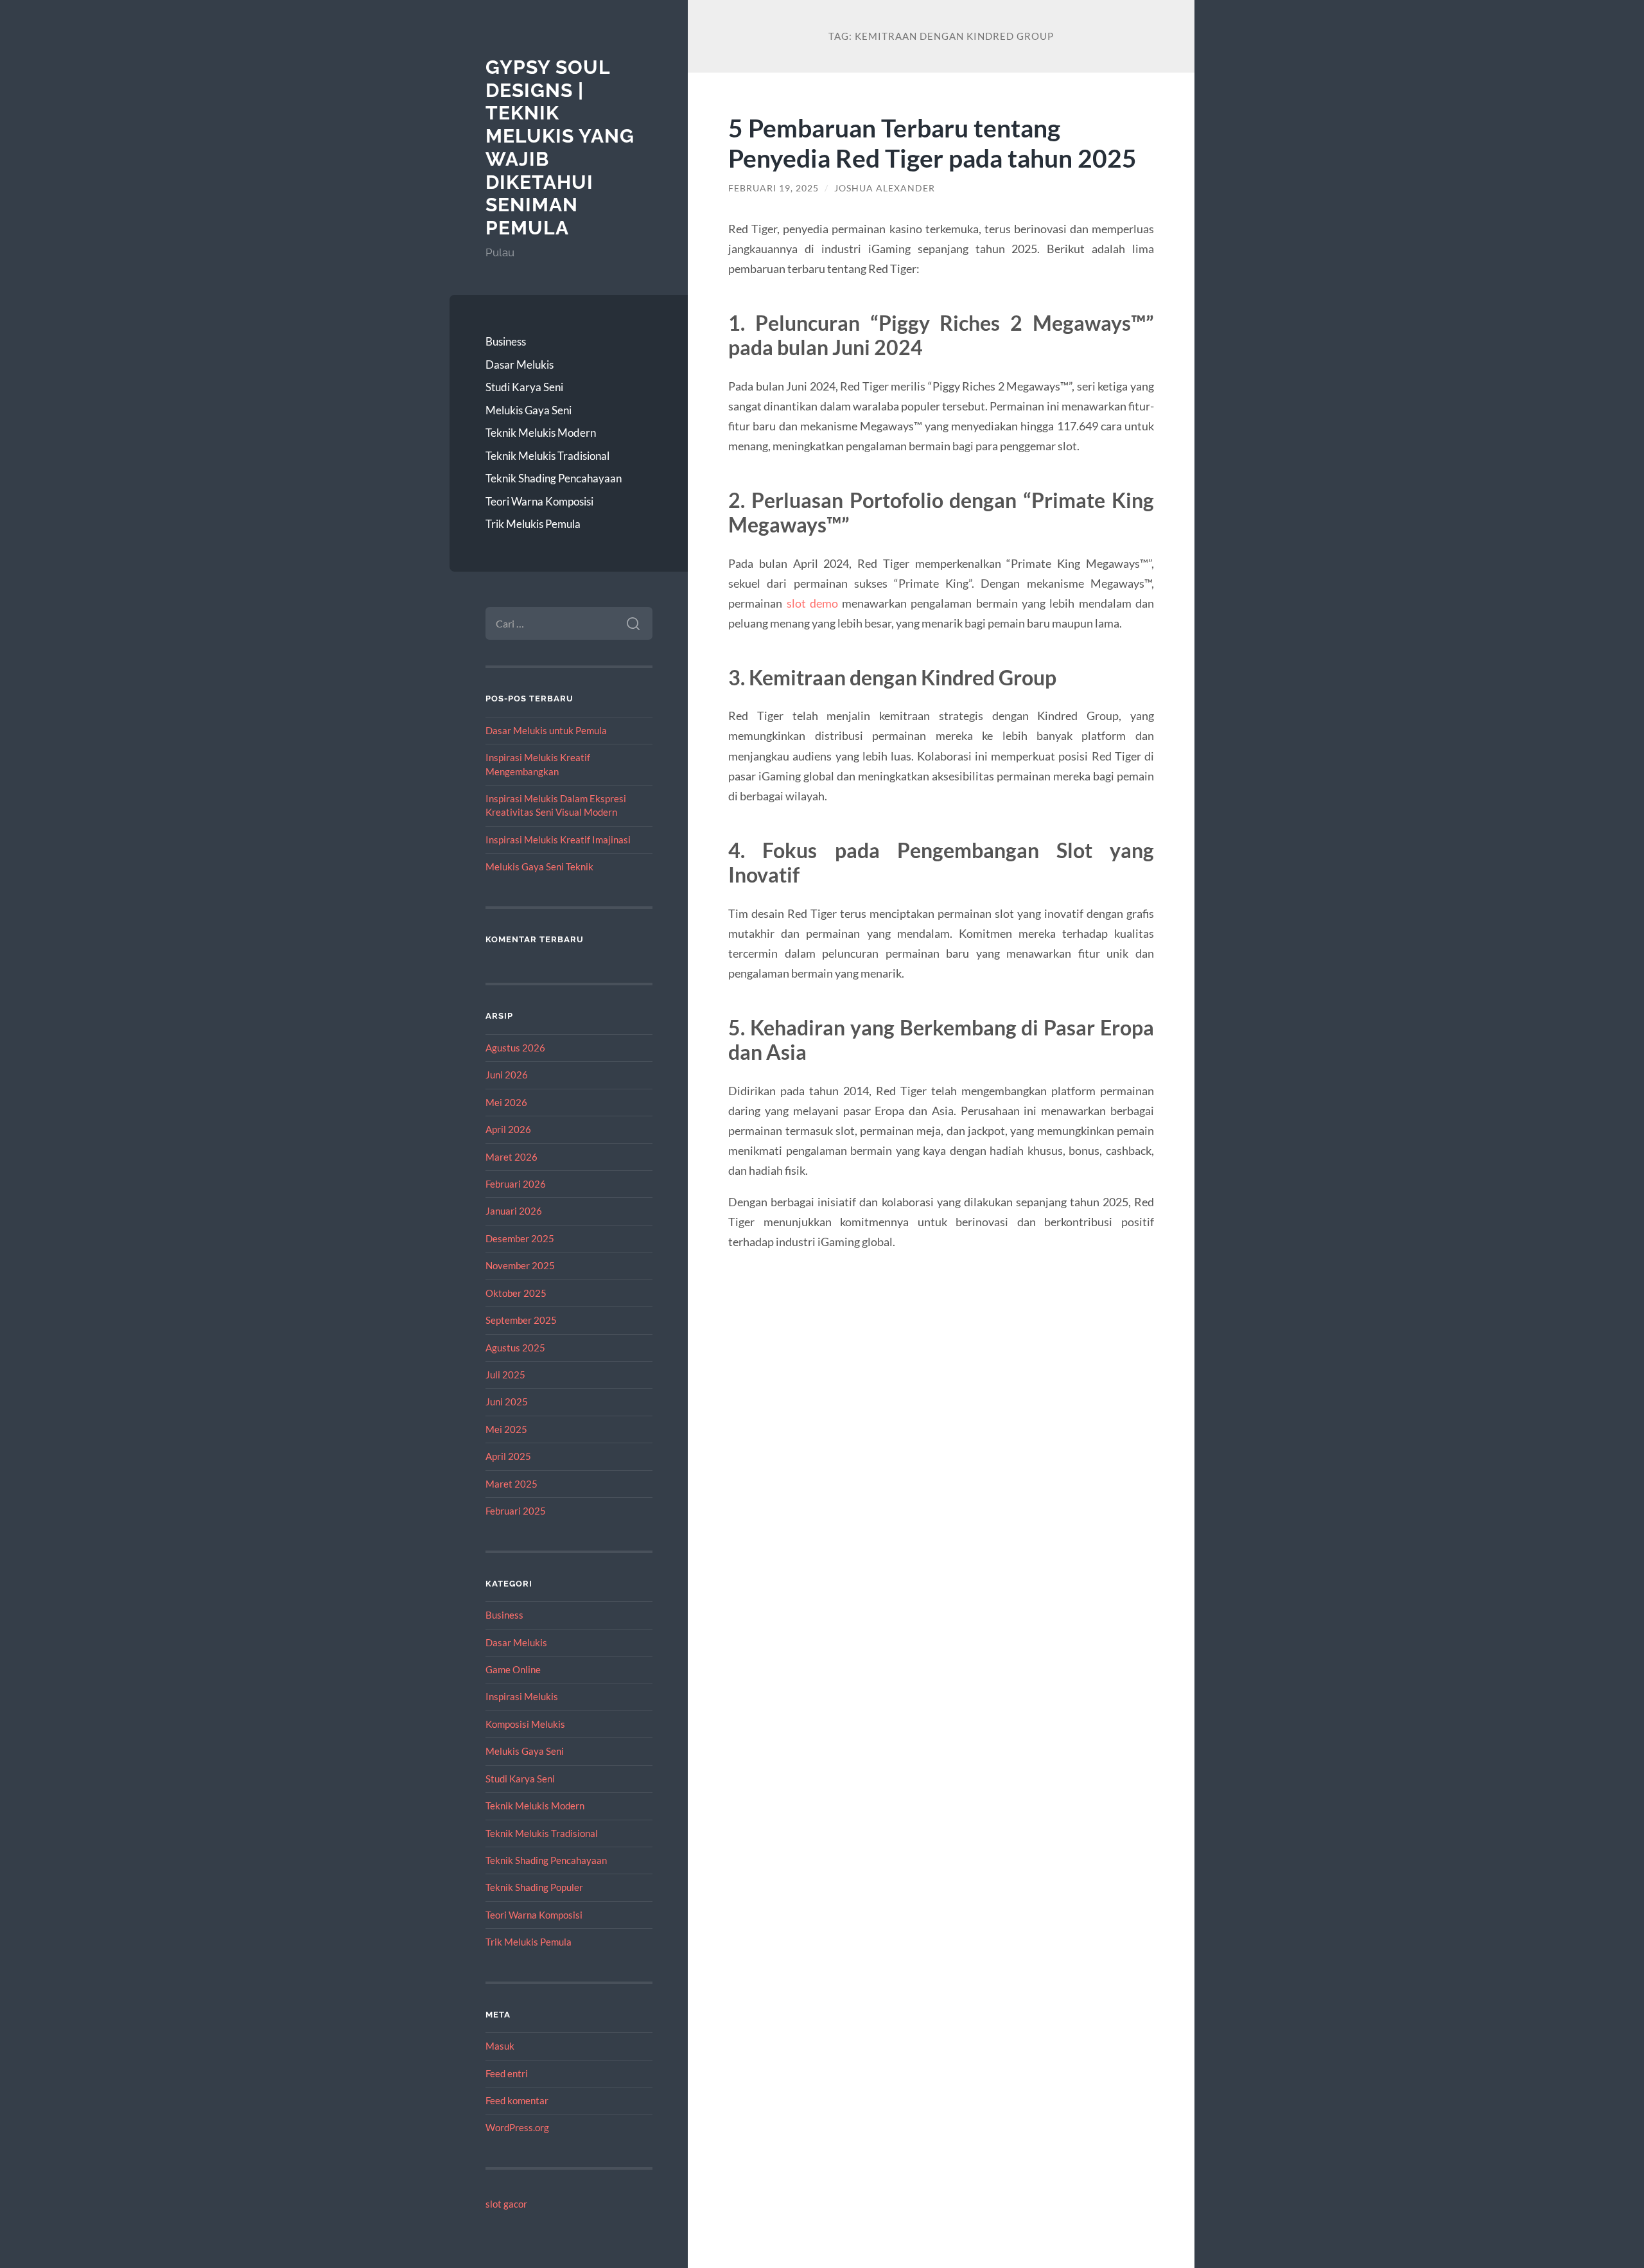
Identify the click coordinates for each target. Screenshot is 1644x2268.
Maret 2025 (512, 1484)
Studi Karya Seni (524, 387)
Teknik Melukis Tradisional (547, 456)
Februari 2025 (516, 1511)
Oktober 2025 (516, 1293)
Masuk (500, 2046)
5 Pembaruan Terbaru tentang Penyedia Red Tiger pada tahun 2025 (932, 143)
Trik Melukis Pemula (533, 524)
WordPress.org (517, 2127)
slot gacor (506, 2204)
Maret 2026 (512, 1157)
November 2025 (520, 1265)
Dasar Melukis (520, 365)
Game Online (513, 1669)
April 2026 (508, 1129)
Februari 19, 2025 (774, 188)
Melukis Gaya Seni (529, 410)
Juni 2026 (507, 1075)
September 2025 (521, 1320)
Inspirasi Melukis (522, 1696)
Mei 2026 (506, 1102)
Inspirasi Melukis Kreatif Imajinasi (558, 840)
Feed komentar (517, 2100)
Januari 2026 (514, 1211)
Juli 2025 (505, 1375)
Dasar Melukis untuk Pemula (546, 730)
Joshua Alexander (885, 188)
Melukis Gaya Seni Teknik (539, 866)
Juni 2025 (507, 1402)
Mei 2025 (506, 1429)
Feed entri (507, 2073)
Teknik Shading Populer (534, 1887)
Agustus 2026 (515, 1048)
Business (506, 341)
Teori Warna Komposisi (539, 501)
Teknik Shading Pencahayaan (554, 478)
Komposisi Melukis (525, 1724)
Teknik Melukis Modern (541, 433)
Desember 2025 (520, 1238)
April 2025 (508, 1456)
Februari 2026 (516, 1184)
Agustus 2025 (515, 1348)
